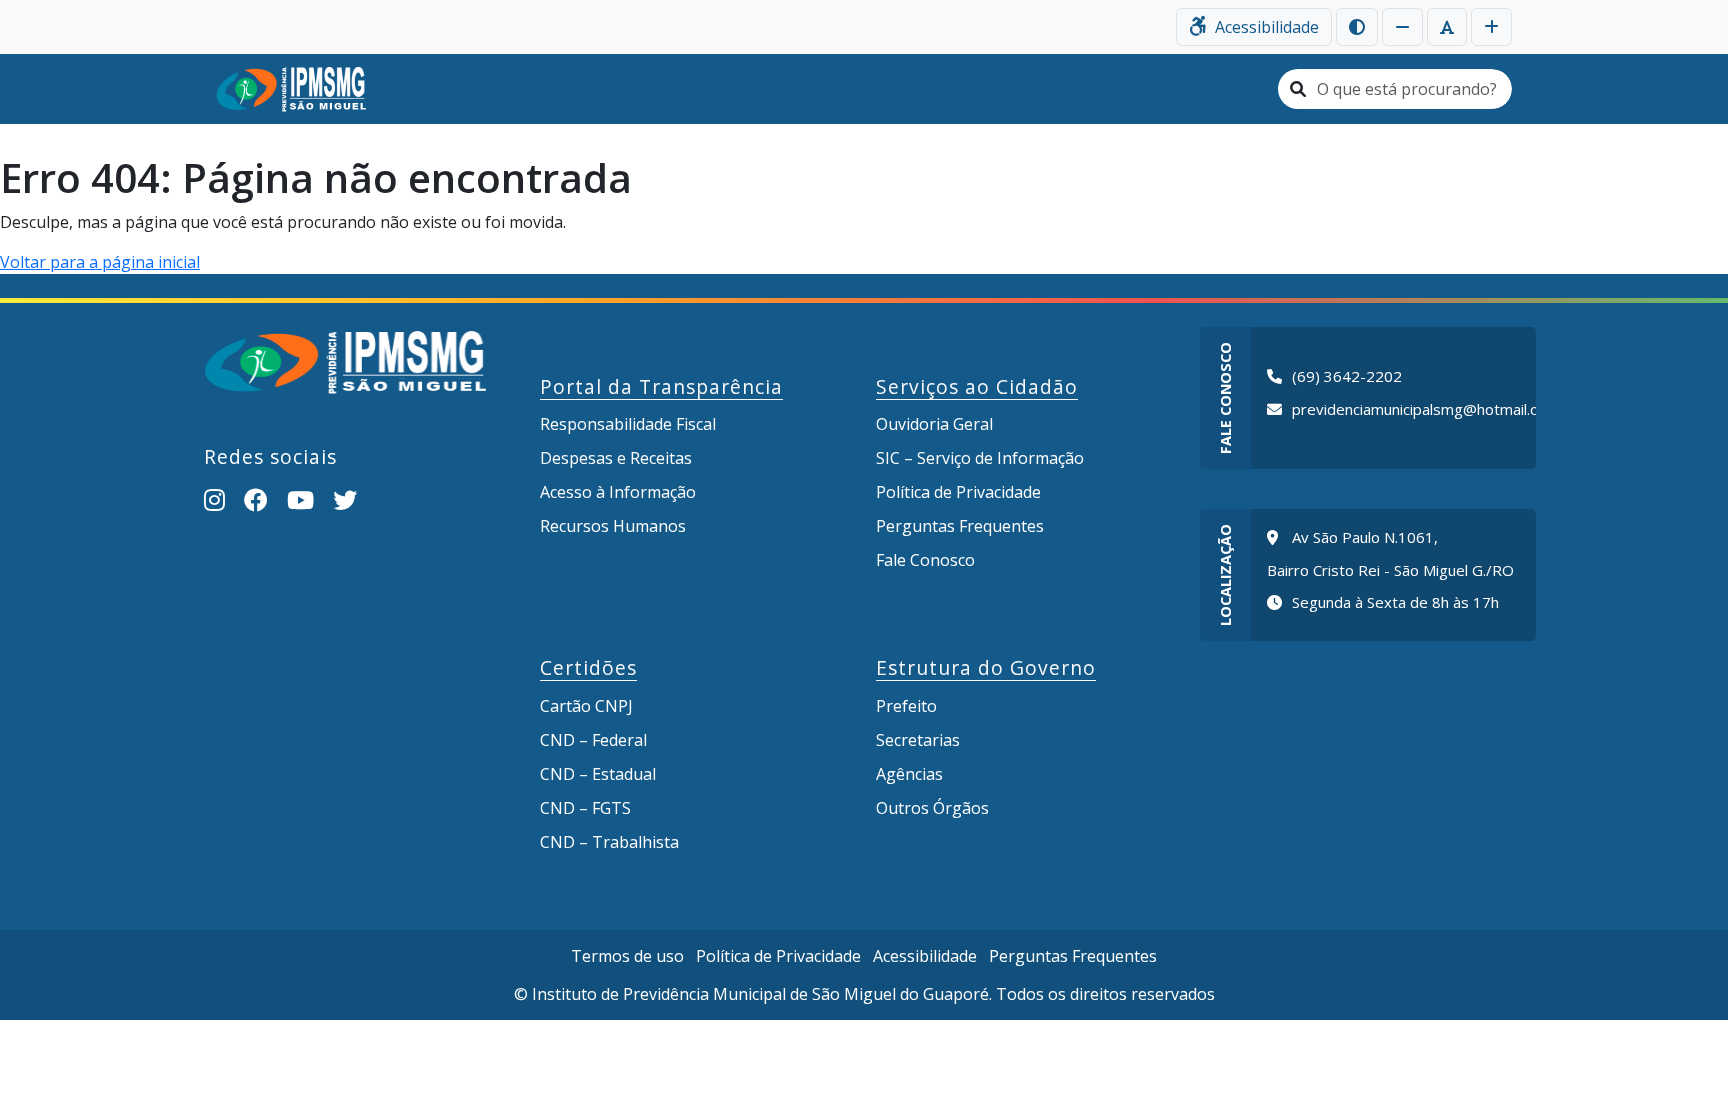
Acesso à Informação (618, 492)
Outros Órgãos (932, 808)
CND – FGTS (585, 808)
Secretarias (918, 740)
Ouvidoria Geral (934, 424)
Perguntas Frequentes (960, 526)
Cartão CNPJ (586, 706)
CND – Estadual (598, 774)
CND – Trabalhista (609, 842)
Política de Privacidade (958, 492)
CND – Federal (593, 740)
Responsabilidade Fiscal (628, 424)
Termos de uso (627, 956)
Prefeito (906, 706)
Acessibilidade (925, 956)
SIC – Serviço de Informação (980, 458)
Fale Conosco (925, 560)
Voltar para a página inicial (100, 262)
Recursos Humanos (613, 526)
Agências (909, 774)
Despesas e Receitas (616, 458)
